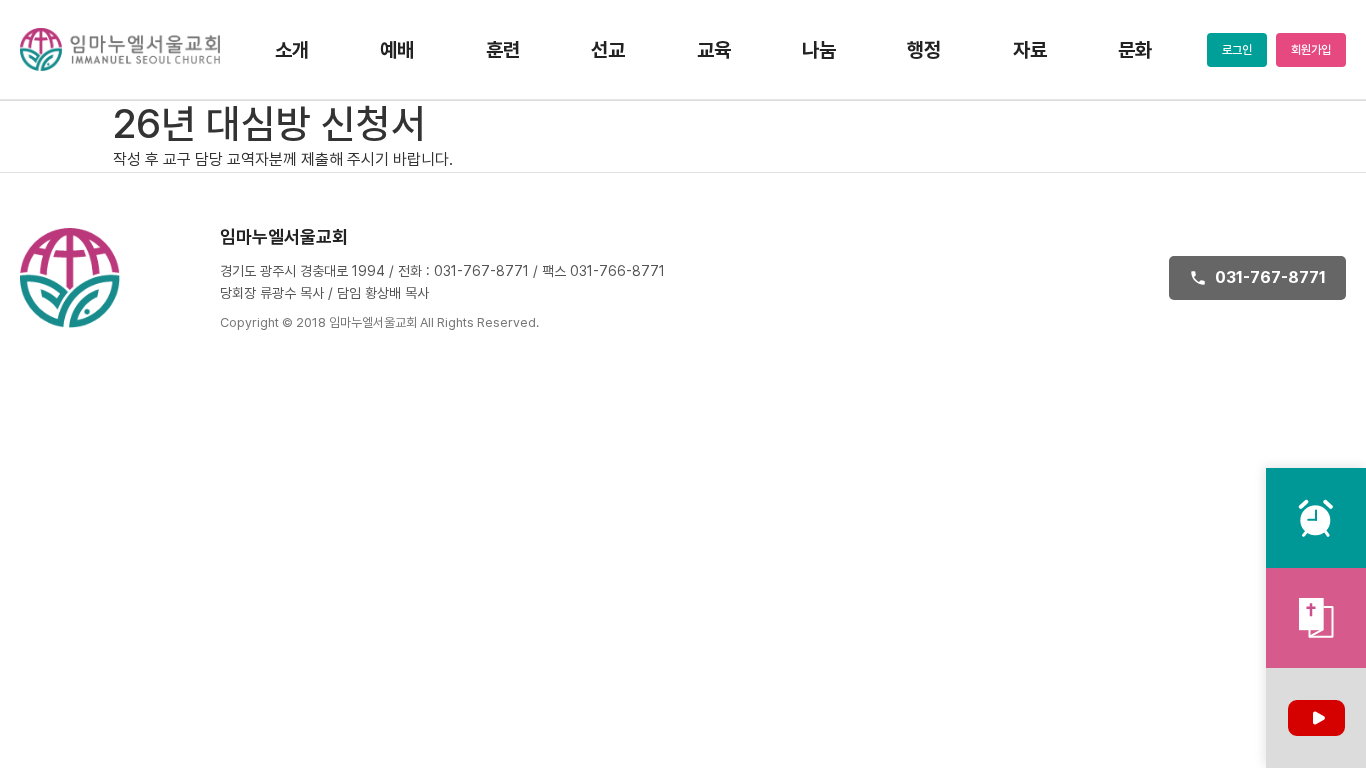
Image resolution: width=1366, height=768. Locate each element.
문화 (1135, 50)
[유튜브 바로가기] (1316, 718)
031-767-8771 (1270, 277)
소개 (292, 50)
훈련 (503, 50)
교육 (714, 50)
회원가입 (1311, 50)
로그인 (1237, 50)
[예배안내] (1316, 518)
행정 (924, 50)
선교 (608, 50)
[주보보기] (1316, 618)
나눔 (819, 50)
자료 (1030, 50)
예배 (397, 50)
